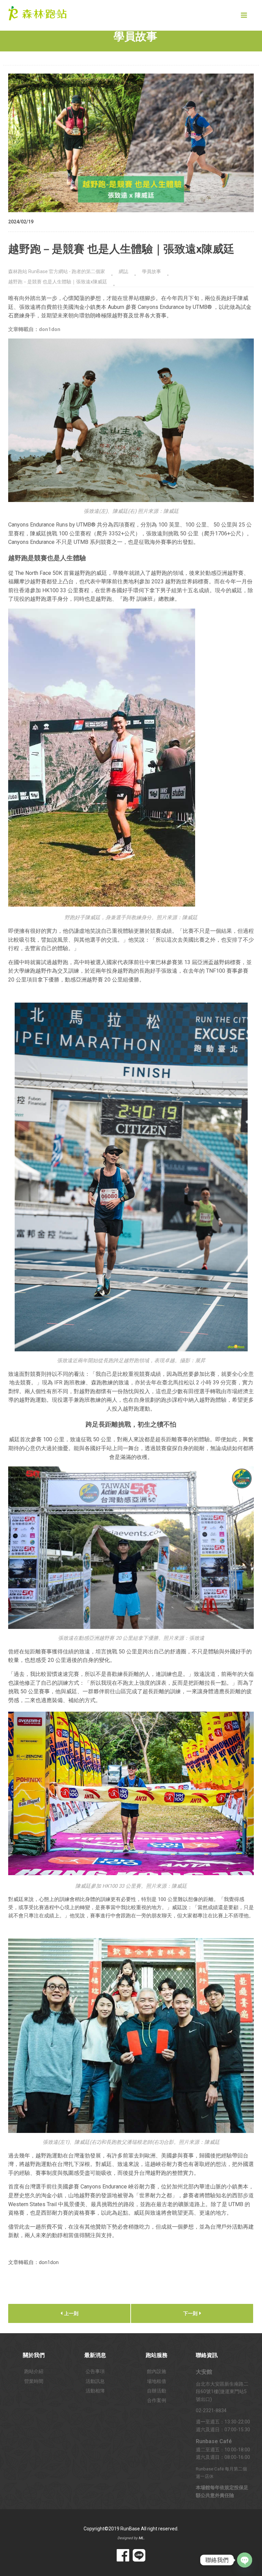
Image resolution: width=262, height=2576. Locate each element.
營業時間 (34, 2381)
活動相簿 (95, 2391)
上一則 (71, 2313)
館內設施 (157, 2371)
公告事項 (95, 2371)
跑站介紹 (34, 2371)
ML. (142, 2538)
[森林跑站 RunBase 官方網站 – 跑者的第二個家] (38, 12)
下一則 (191, 2313)
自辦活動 (157, 2391)
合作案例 (157, 2400)
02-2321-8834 (211, 2410)
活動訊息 (95, 2381)
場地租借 (157, 2381)
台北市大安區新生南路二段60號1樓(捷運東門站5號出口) (222, 2392)
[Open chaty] (245, 2560)
